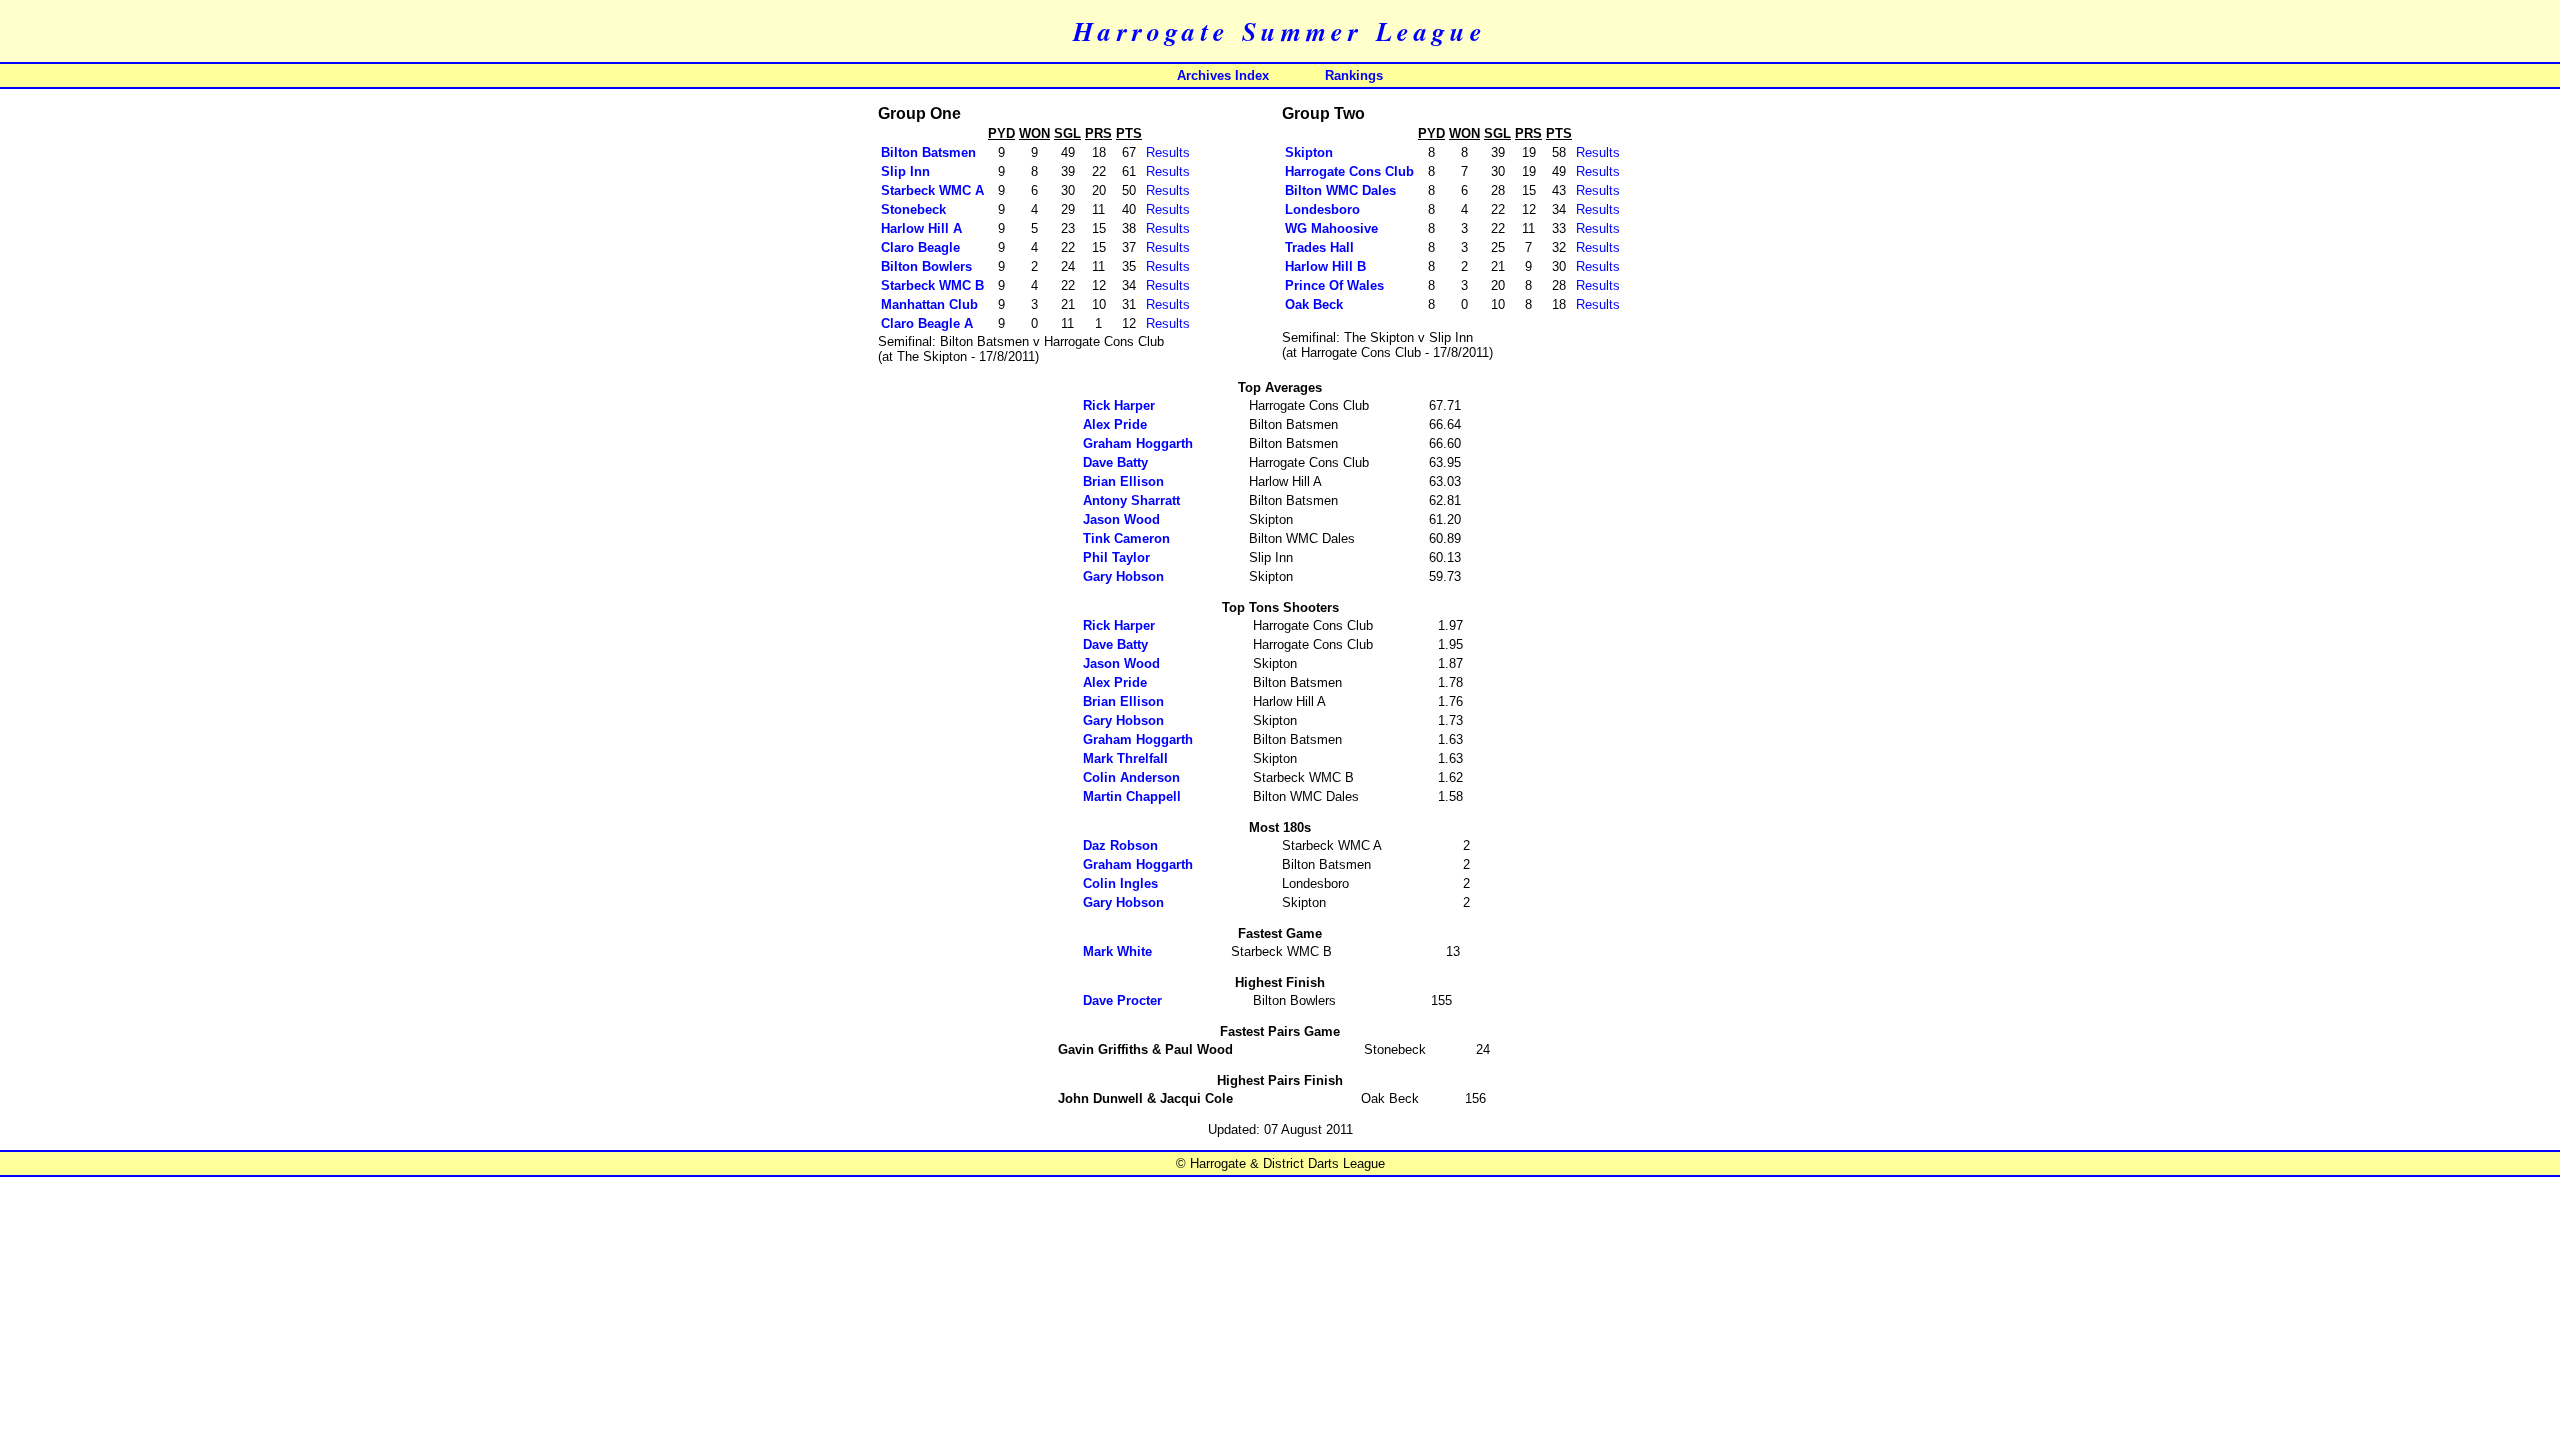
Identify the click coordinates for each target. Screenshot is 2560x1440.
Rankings (1354, 75)
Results (1168, 152)
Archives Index (1223, 75)
